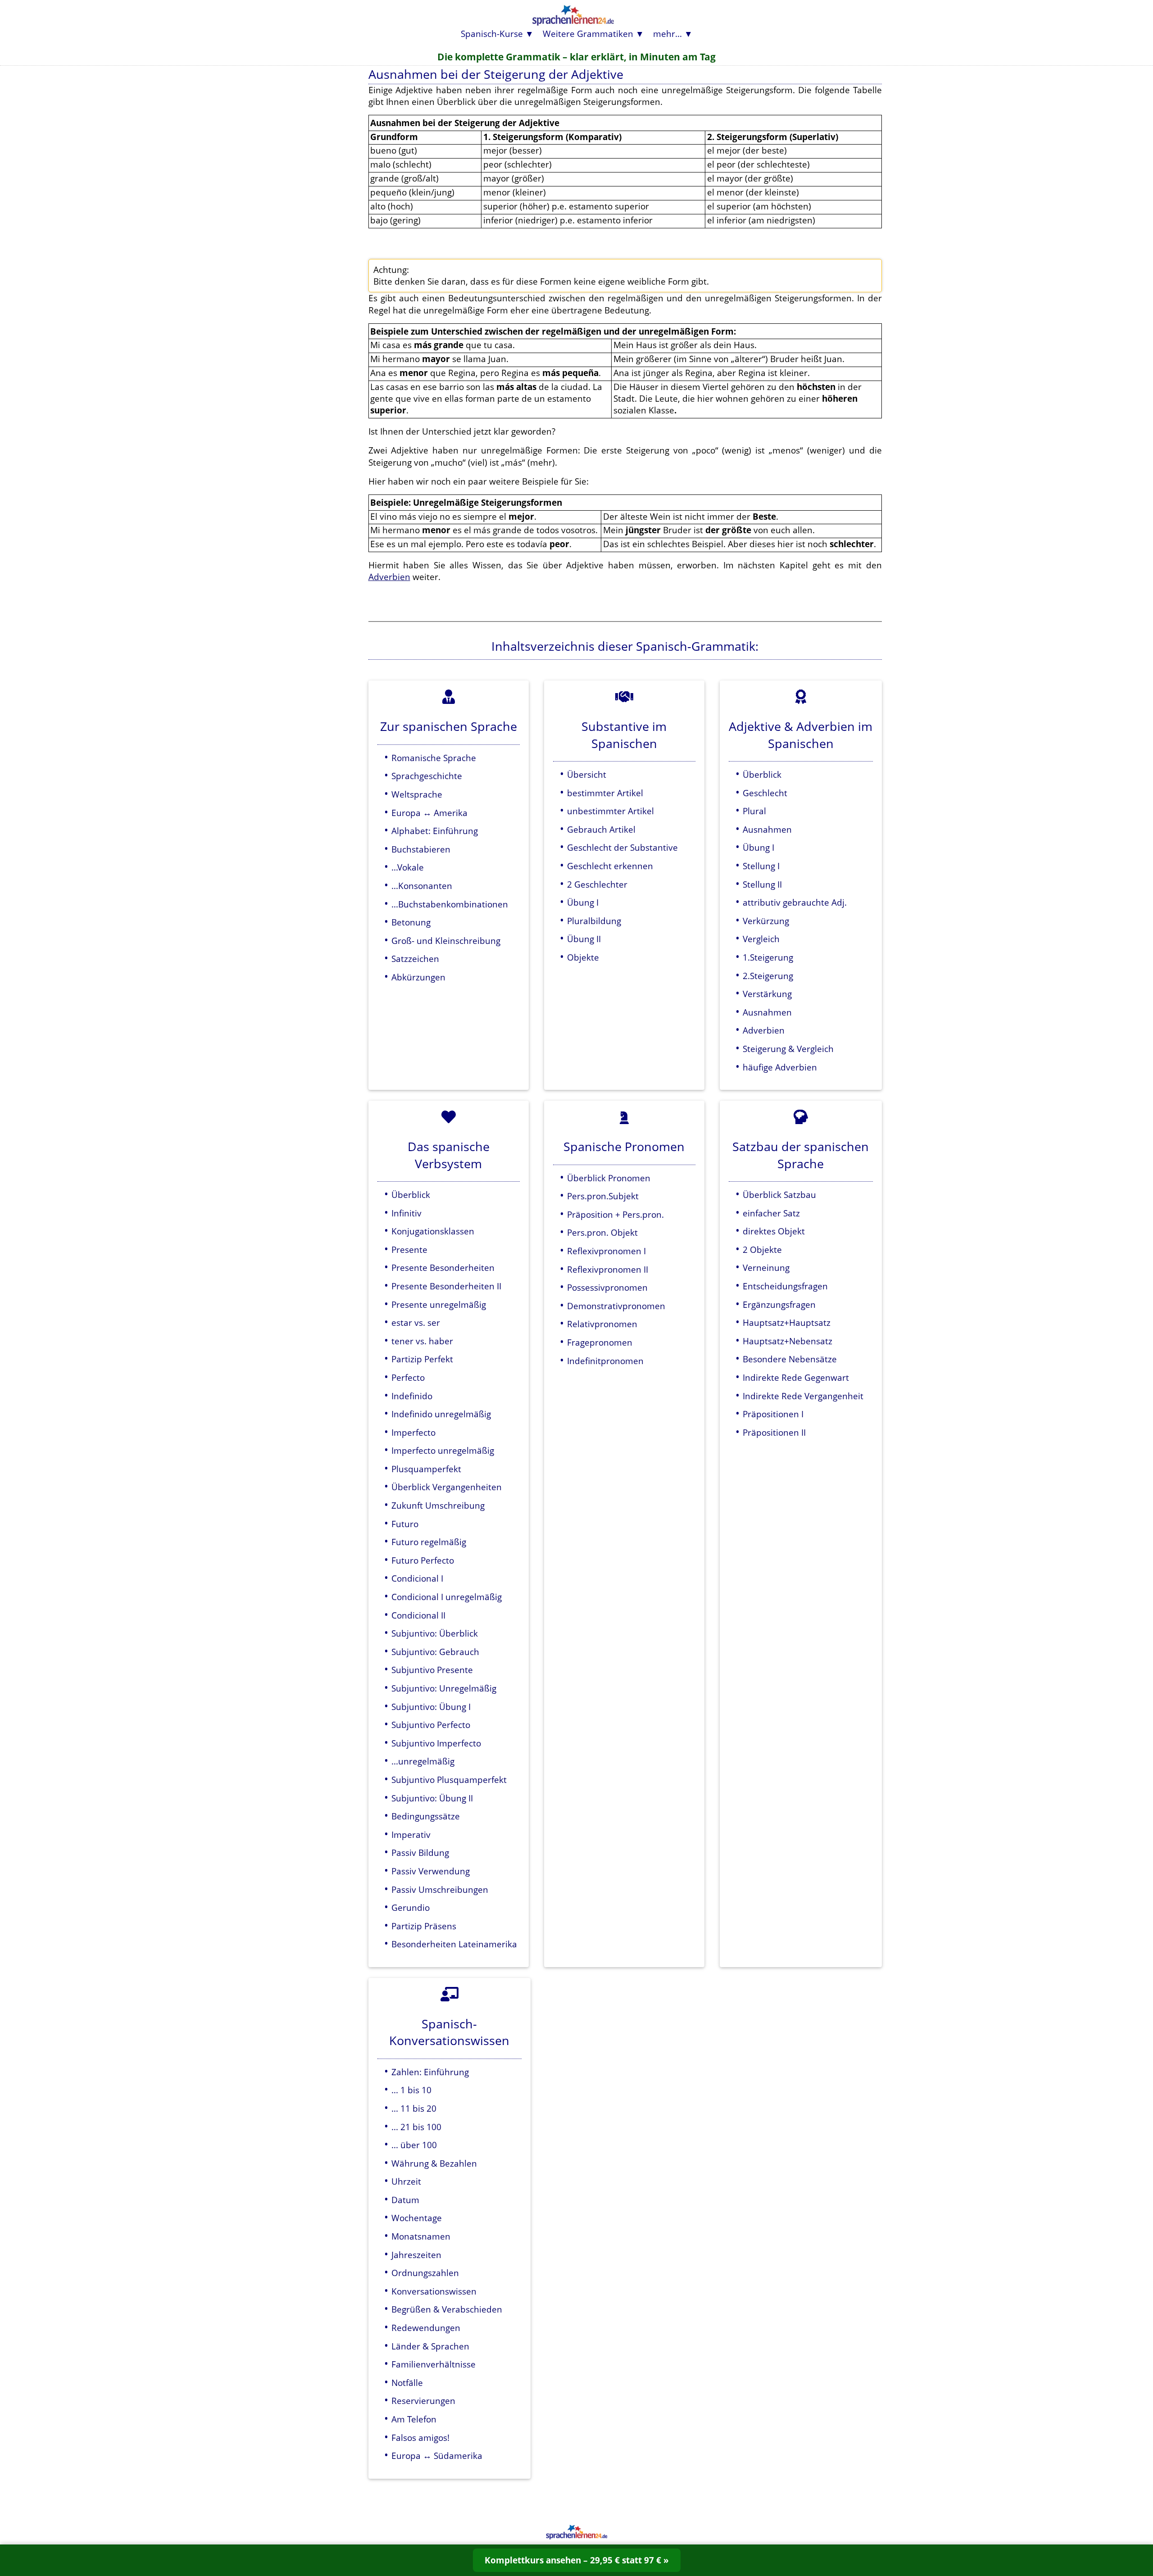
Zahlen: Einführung (430, 2072)
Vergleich (761, 939)
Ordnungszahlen (425, 2273)
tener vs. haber (422, 1341)
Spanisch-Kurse (492, 34)
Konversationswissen (434, 2291)
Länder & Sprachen (430, 2346)
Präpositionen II (774, 1432)
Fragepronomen (600, 1342)
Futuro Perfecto (423, 1560)
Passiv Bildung (420, 1853)
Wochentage (417, 2218)
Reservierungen (423, 2401)
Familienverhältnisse (434, 2364)
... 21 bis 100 (416, 2127)
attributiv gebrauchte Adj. (795, 902)
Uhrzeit (406, 2181)
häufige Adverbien (780, 1067)
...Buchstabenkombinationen (450, 904)
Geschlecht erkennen (610, 866)
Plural (754, 811)
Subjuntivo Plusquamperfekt (449, 1780)
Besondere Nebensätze (790, 1359)
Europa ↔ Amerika (429, 813)
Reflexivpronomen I (606, 1251)
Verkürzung (766, 921)
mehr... (667, 34)
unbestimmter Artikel (611, 811)
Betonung (411, 922)
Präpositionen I (773, 1414)
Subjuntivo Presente (432, 1670)
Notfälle (407, 2383)
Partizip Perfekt (422, 1359)
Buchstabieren (421, 849)
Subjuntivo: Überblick (435, 1633)
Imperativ (411, 1834)
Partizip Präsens (424, 1926)
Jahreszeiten (416, 2255)
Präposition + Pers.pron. (615, 1214)
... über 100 (414, 2145)
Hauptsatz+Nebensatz (788, 1341)
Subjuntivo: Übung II (432, 1798)
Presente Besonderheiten (443, 1268)
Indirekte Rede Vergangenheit (803, 1396)
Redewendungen (426, 2328)
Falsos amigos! (420, 2438)
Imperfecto (413, 1432)
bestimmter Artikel (605, 793)
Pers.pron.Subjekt (603, 1196)
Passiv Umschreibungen (440, 1889)
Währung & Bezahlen (434, 2163)
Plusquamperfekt (426, 1469)
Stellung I (761, 866)
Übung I (583, 902)
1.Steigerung (768, 957)
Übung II (584, 939)
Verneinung (766, 1268)
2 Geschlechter (597, 884)
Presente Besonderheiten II (446, 1286)
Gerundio (411, 1907)
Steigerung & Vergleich (788, 1049)
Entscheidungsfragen (785, 1286)
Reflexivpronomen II (608, 1269)
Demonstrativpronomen (616, 1306)
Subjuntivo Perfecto (431, 1725)
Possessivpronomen (607, 1287)
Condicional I (417, 1578)
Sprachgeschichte (427, 776)
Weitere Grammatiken (588, 34)
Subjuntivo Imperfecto (436, 1743)
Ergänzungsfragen (779, 1304)
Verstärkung (767, 994)
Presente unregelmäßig (439, 1304)
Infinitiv (406, 1213)
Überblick (762, 774)
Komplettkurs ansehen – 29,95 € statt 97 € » (577, 2560)
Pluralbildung (594, 921)
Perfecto (408, 1377)
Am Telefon (414, 2419)
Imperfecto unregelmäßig (443, 1450)
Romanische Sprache (434, 758)
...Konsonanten (422, 886)
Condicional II (418, 1615)
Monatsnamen (421, 2236)
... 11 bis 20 (414, 2108)
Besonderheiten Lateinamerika (454, 1944)
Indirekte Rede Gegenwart (796, 1377)
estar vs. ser (416, 1322)
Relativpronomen (602, 1324)
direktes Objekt (774, 1231)
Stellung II (762, 884)
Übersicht (587, 774)
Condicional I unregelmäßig (447, 1597)
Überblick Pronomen (609, 1178)
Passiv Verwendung (431, 1871)
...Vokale (408, 867)
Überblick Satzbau (779, 1195)
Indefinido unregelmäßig (441, 1414)
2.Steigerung (768, 976)
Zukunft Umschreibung (438, 1505)
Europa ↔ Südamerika (437, 2456)
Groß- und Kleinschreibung (446, 941)
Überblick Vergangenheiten (447, 1487)
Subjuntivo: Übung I (431, 1707)
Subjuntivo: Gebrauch (435, 1652)
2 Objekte (762, 1249)
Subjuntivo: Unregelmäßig (444, 1688)
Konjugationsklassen (433, 1231)
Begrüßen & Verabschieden (447, 2309)
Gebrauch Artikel (601, 829)
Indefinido (412, 1396)
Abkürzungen (418, 977)
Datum (405, 2200)
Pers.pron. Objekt (602, 1232)
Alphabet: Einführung (435, 831)
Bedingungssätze (426, 1816)
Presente (409, 1249)
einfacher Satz (771, 1213)
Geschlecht (765, 793)
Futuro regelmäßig (429, 1542)
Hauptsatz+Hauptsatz (787, 1322)
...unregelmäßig (423, 1761)
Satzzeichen (415, 959)
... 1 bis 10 (411, 2090)
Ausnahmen (767, 829)
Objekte (583, 957)
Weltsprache (417, 794)
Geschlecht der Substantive (622, 847)
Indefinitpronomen (605, 1361)
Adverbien (389, 577)
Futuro (405, 1524)
